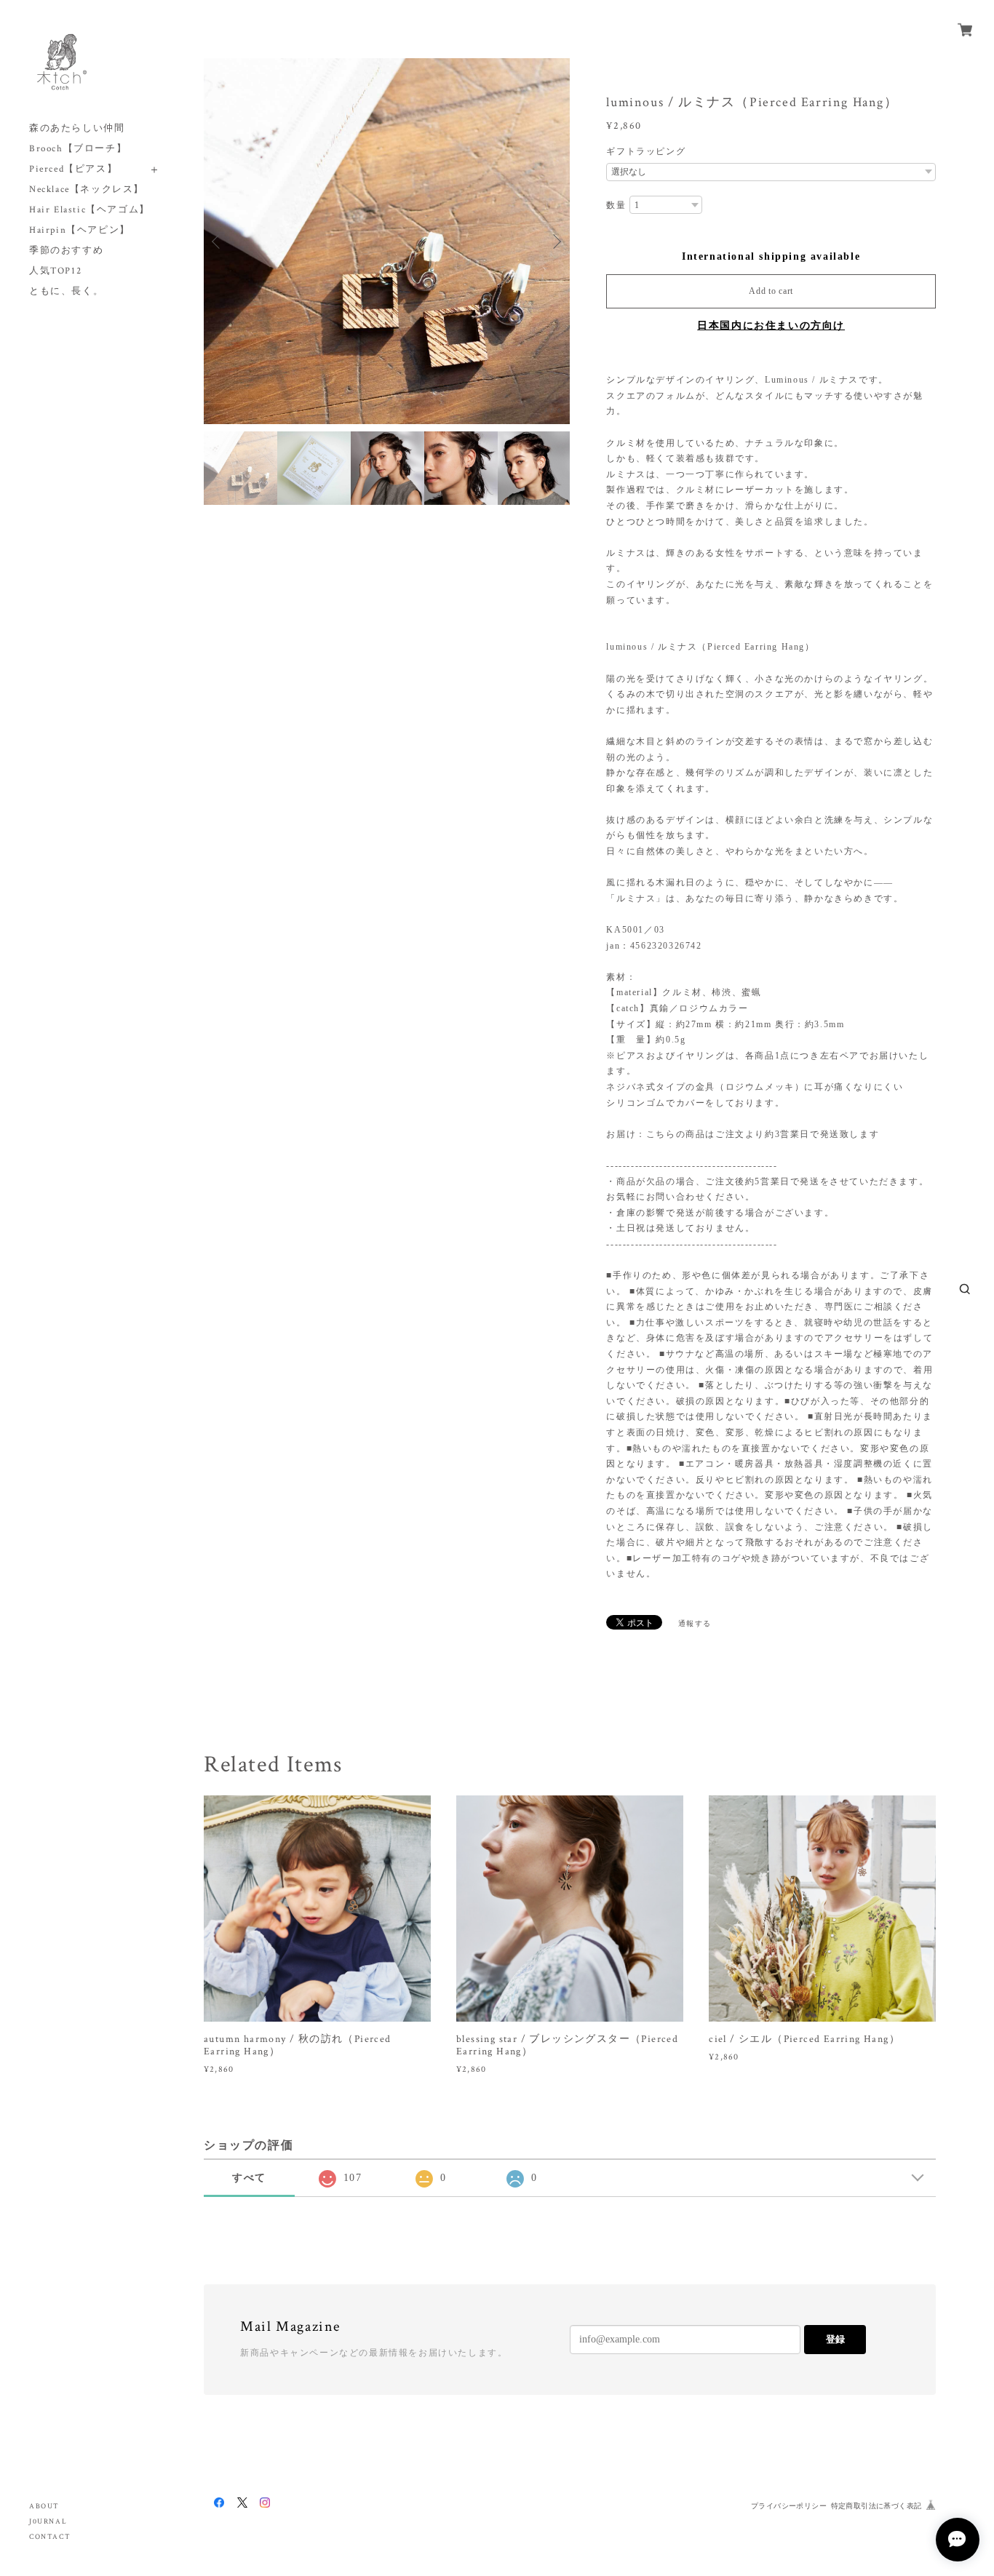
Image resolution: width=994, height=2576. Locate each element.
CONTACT (50, 2537)
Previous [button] (218, 242)
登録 (835, 2339)
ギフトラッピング (646, 151)
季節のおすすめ (66, 251)
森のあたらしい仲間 (77, 128)
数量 (616, 205)
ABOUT (44, 2507)
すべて (249, 2178)
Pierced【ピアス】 (73, 169)
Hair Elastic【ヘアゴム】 (90, 210)
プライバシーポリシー (789, 2506)
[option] (387, 241)
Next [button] (555, 242)
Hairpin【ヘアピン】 (80, 230)
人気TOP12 (55, 271)
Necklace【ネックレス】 (87, 190)
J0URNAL (48, 2522)
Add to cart (771, 291)
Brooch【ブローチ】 (78, 149)
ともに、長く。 (66, 291)
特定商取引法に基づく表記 (876, 2506)
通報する (695, 1623)
